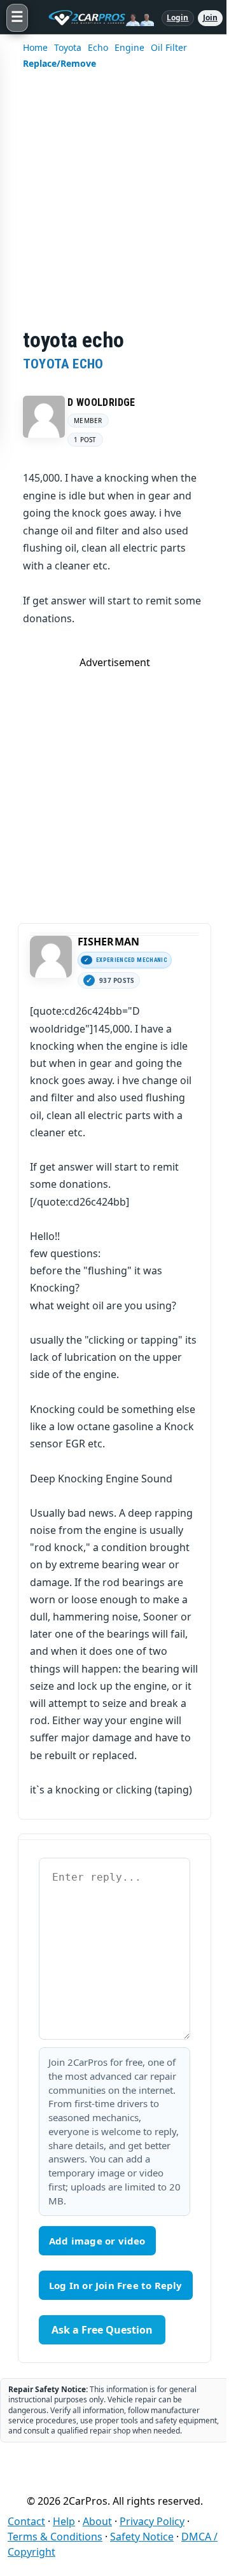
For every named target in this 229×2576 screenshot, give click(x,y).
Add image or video (97, 2241)
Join (210, 17)
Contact (26, 2521)
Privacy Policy (152, 2521)
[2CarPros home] (95, 18)
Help (64, 2521)
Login (178, 17)
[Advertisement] (114, 207)
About (97, 2521)
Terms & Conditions (55, 2537)
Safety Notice (142, 2537)
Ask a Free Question (102, 2330)
